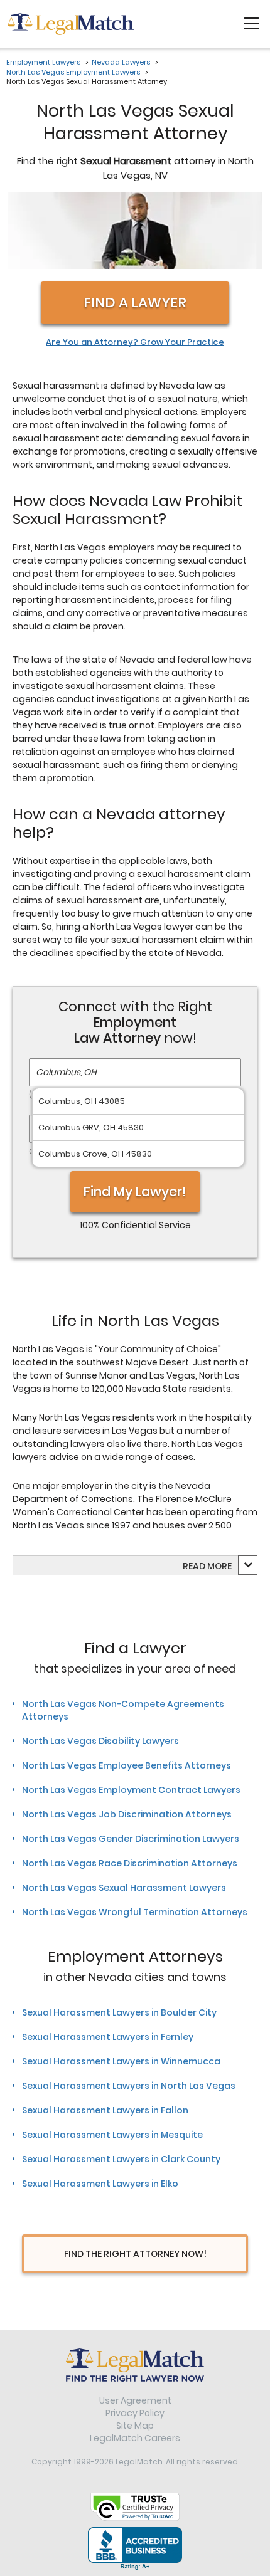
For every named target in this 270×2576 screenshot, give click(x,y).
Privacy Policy (135, 2413)
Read (207, 1566)
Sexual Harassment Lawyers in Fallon (105, 2110)
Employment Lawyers (43, 62)
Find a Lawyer (135, 302)
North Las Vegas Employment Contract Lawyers (131, 1790)
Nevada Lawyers (121, 62)
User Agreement (135, 2400)
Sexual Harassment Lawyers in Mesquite (112, 2135)
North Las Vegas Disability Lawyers (100, 1741)
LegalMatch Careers (135, 2438)
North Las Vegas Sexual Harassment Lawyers (124, 1888)
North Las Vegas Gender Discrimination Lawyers (131, 1839)
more (219, 1566)
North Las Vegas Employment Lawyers (73, 72)
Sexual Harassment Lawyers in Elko (100, 2184)
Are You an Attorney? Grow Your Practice (135, 342)
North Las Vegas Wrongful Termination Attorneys (135, 1912)
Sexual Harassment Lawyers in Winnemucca (121, 2061)
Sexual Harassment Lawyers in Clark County (121, 2159)
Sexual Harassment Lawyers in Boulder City (119, 2012)
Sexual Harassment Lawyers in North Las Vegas (129, 2086)
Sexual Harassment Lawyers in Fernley (108, 2037)
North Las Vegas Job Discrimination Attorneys (127, 1814)
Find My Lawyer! (135, 1191)
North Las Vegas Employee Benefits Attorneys (127, 1765)
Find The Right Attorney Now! (135, 2254)
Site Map (135, 2426)
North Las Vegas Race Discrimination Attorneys (130, 1863)
